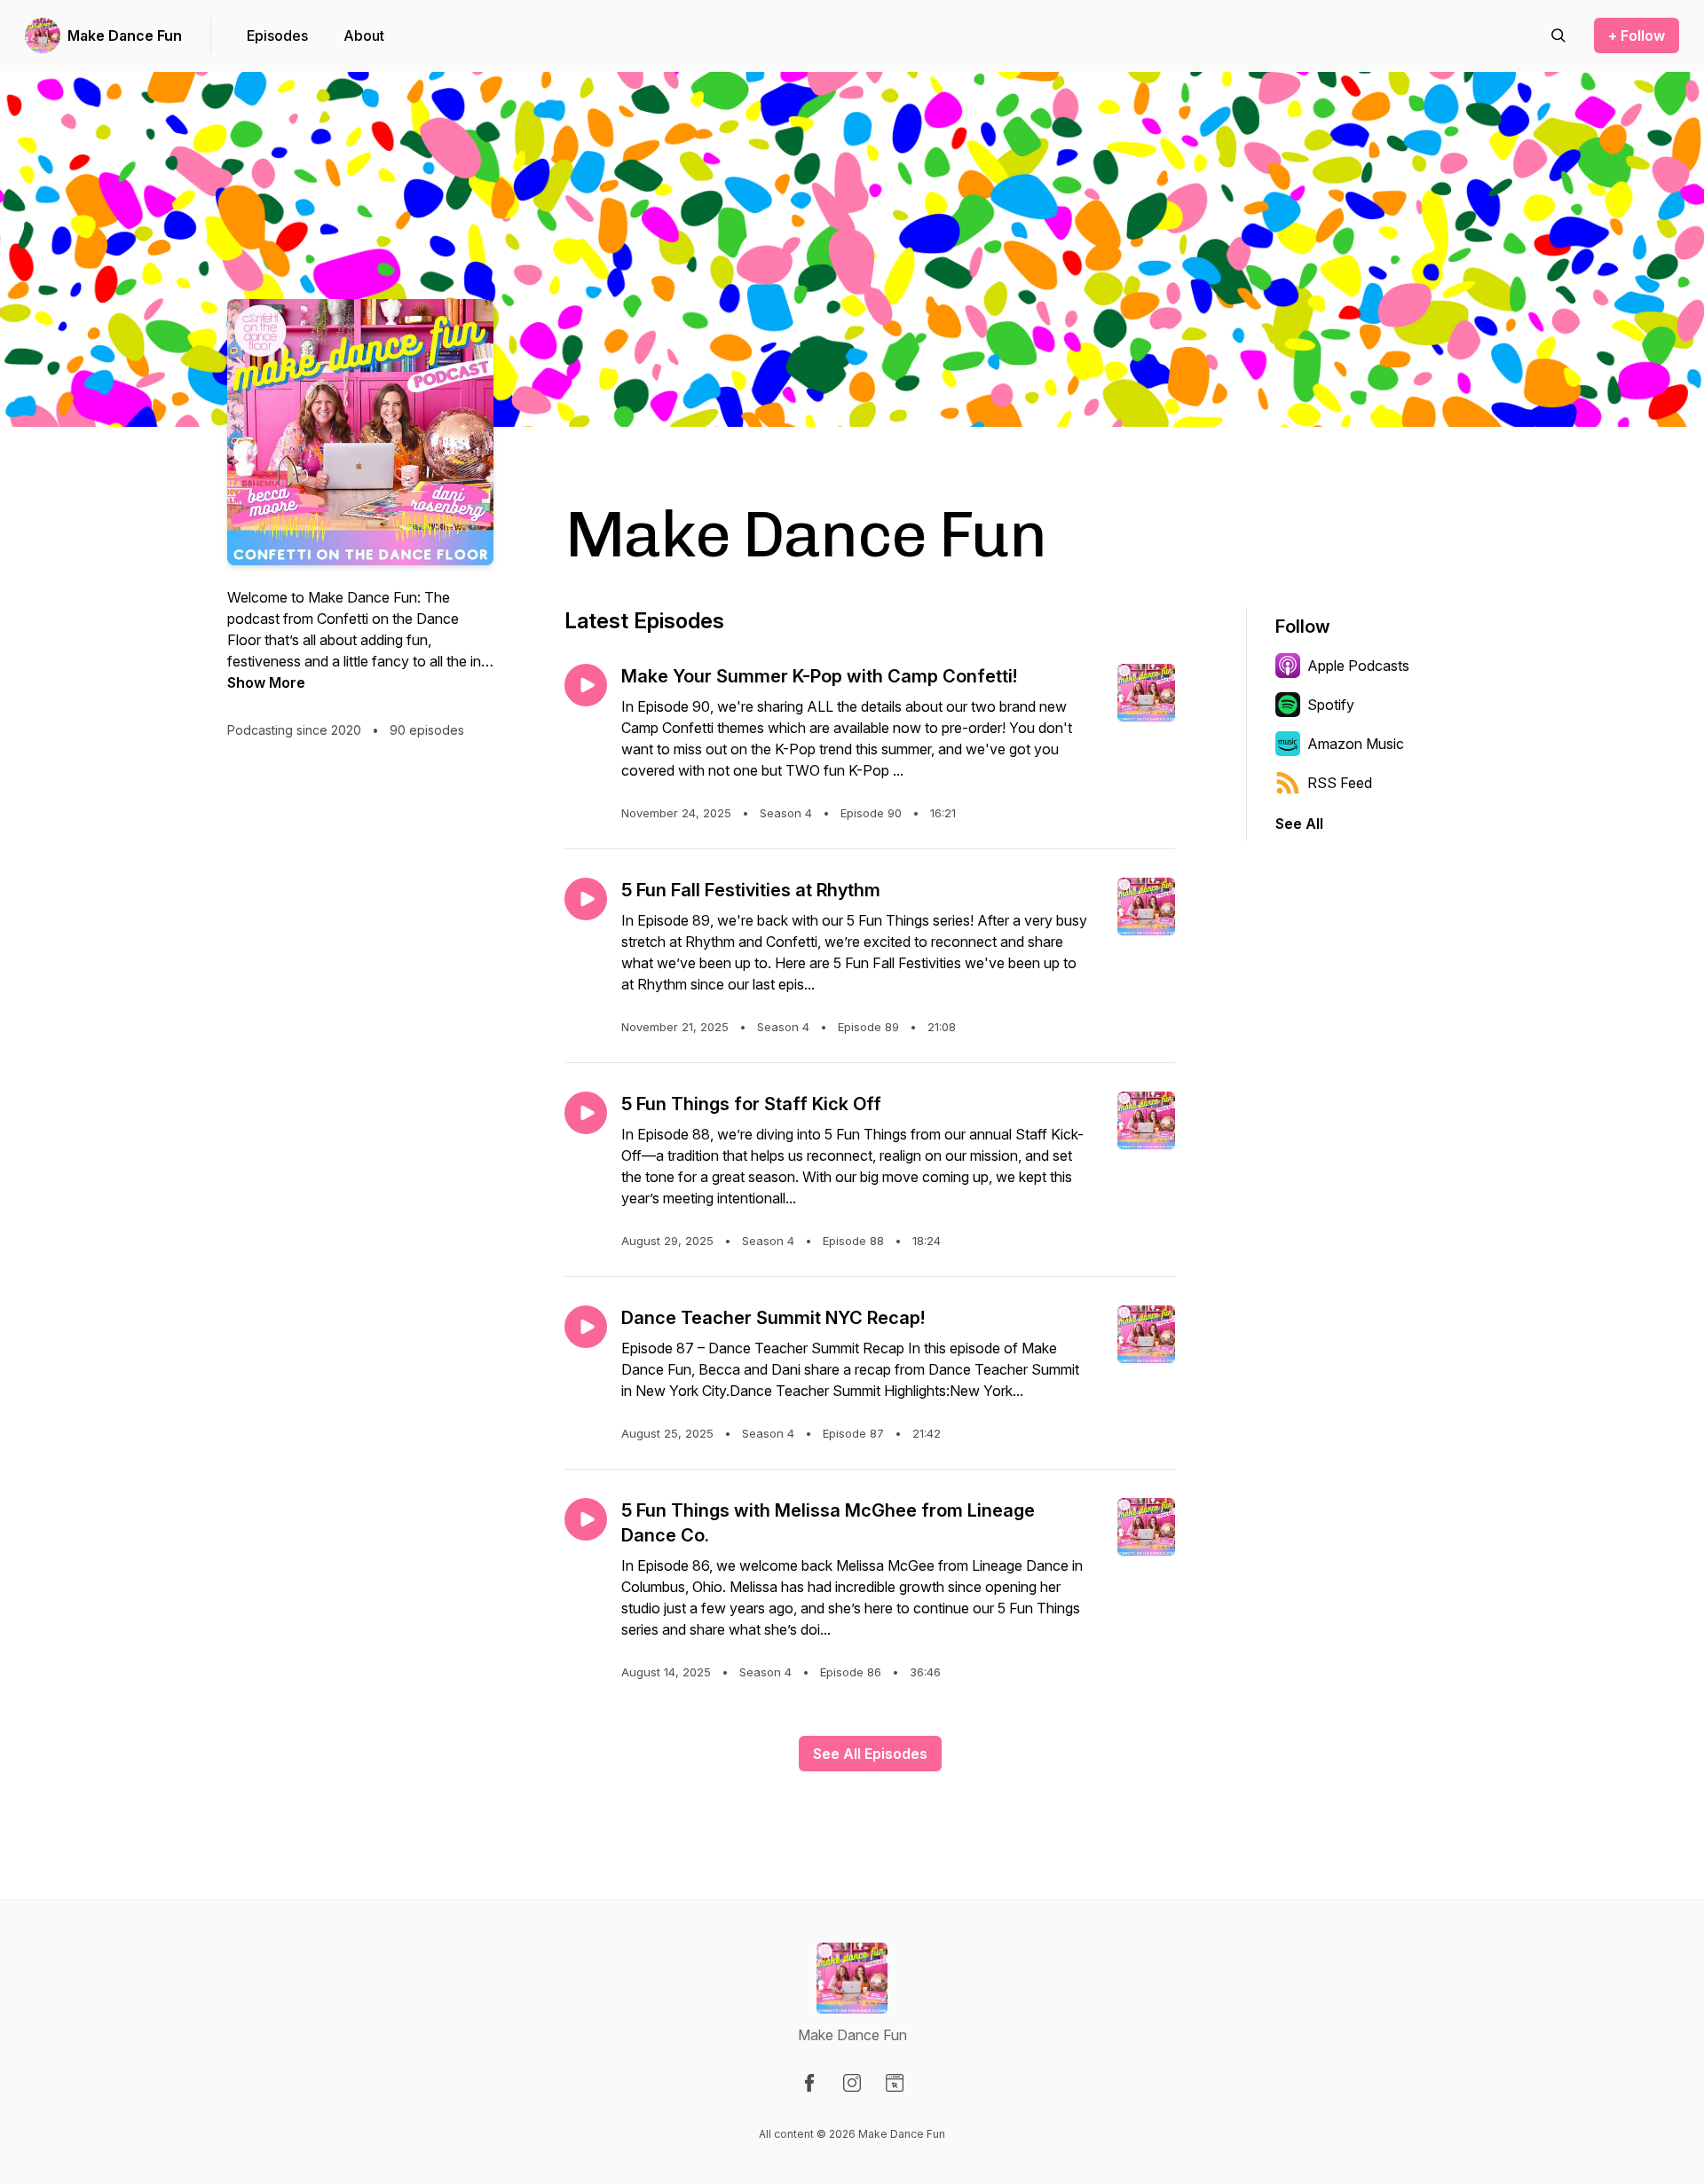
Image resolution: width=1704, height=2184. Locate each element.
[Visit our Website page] (895, 2083)
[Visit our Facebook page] (809, 2083)
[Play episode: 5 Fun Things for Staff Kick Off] (586, 1113)
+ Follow (1637, 35)
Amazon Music (1356, 744)
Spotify (1331, 705)
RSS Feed (1340, 783)
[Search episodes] (1558, 35)
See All (1299, 824)
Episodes (277, 35)
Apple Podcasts (1358, 666)
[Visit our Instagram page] (852, 2083)
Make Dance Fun (125, 35)
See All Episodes (870, 1754)
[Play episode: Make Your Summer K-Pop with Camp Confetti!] (586, 685)
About (364, 35)
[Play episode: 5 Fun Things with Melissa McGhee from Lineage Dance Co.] (586, 1519)
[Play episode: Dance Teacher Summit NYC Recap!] (586, 1327)
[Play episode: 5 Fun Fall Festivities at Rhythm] (586, 899)
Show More (266, 682)
